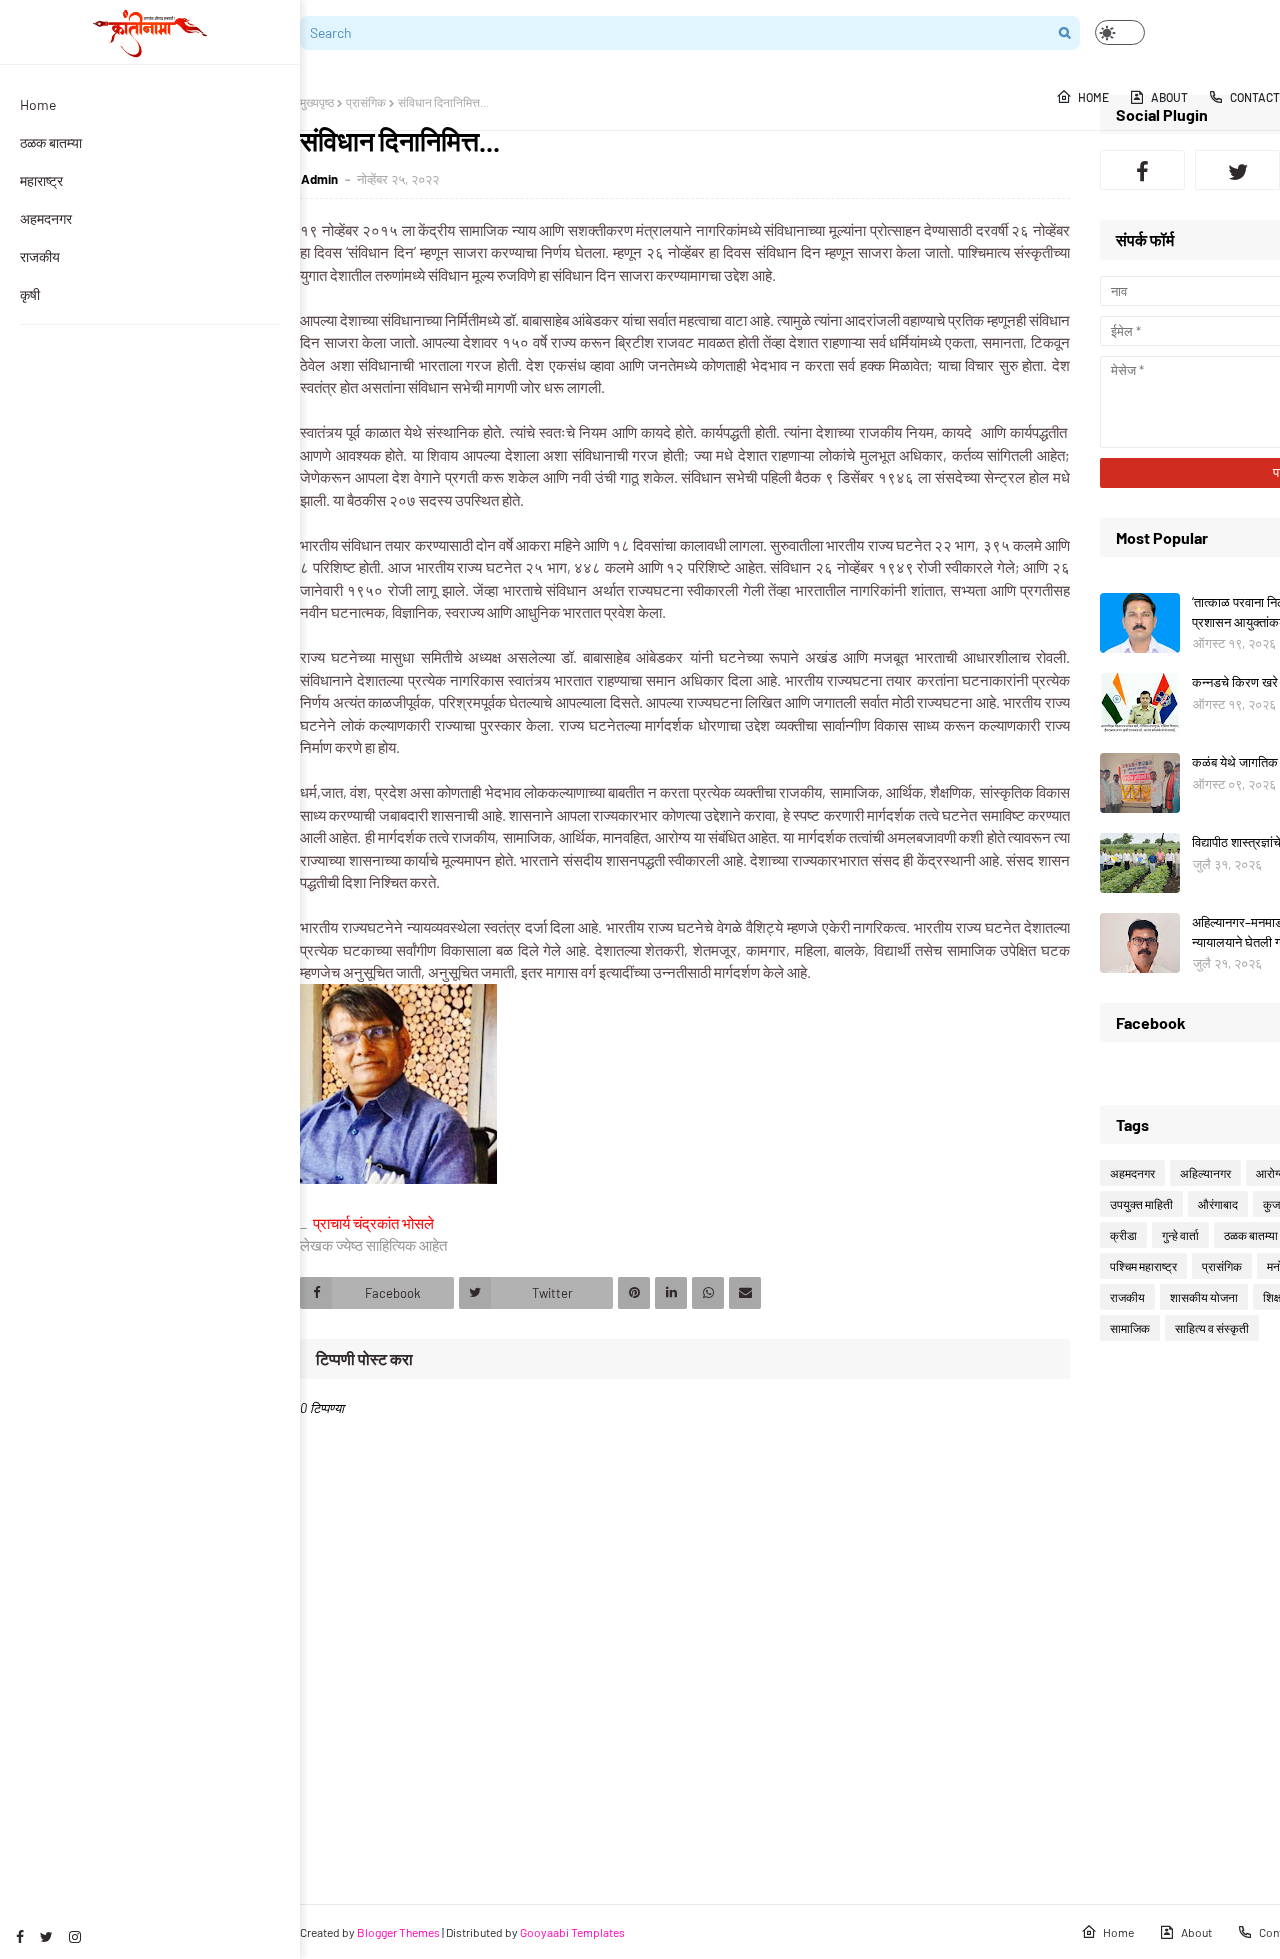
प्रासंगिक (366, 102)
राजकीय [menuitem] (40, 256)
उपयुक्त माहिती (1141, 1204)
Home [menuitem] (38, 104)
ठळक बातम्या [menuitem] (51, 142)
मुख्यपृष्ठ (317, 102)
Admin (321, 179)
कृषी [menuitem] (30, 294)
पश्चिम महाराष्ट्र (1143, 1266)
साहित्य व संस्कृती (1212, 1328)
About (1196, 1932)
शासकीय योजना (1204, 1297)
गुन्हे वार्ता (1180, 1235)
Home (1118, 1932)
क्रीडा (1123, 1235)
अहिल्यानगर (1205, 1173)
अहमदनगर (1132, 1173)
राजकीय (1127, 1297)
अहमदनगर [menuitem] (46, 218)
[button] (1120, 32)
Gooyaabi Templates (572, 1932)
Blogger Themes (398, 1932)
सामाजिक (1130, 1328)
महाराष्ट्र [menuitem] (41, 180)
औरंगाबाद (1218, 1204)
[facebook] (20, 1936)
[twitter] (46, 1936)
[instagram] (75, 1936)
